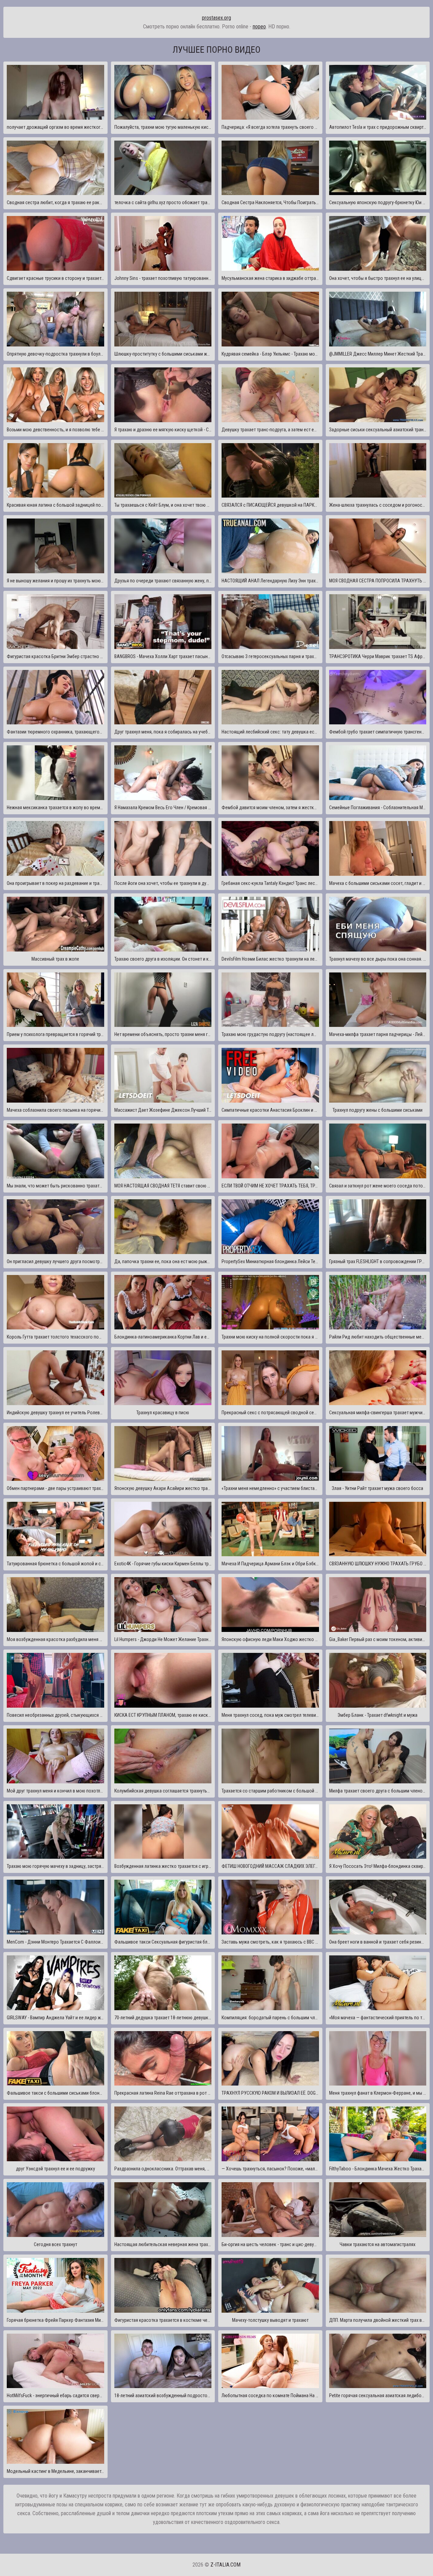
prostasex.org (216, 18)
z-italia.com (225, 2565)
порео (259, 27)
